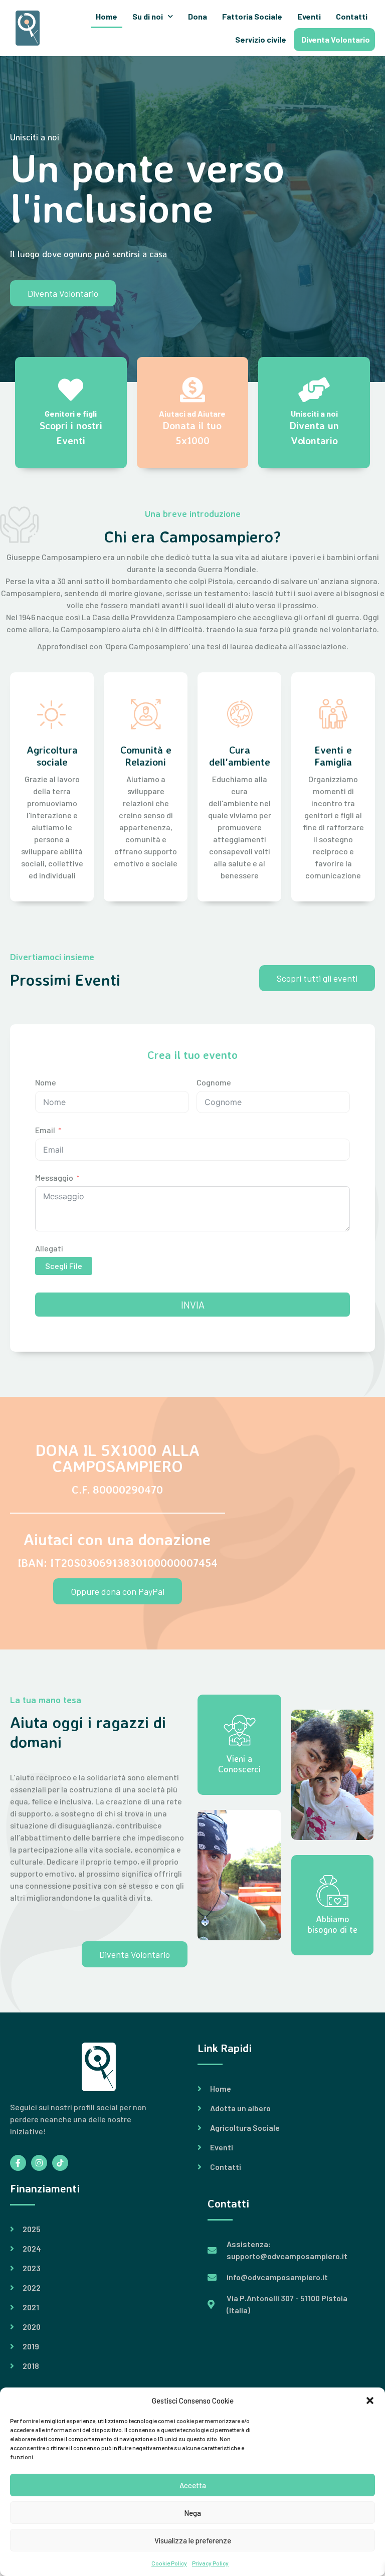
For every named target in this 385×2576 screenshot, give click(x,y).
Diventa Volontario (336, 39)
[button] (370, 2401)
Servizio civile (261, 39)
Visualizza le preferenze (193, 2540)
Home (107, 16)
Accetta (193, 2485)
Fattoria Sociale (252, 16)
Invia (193, 1305)
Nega (192, 2513)
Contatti (352, 16)
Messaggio (54, 1177)
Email (45, 1130)
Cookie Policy (169, 2563)
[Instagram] (39, 2163)
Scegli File (64, 1266)
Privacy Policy (210, 2563)
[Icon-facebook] (18, 2163)
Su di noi (148, 16)
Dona (198, 16)
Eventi (309, 16)
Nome (46, 1082)
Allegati (49, 1248)
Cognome (214, 1082)
